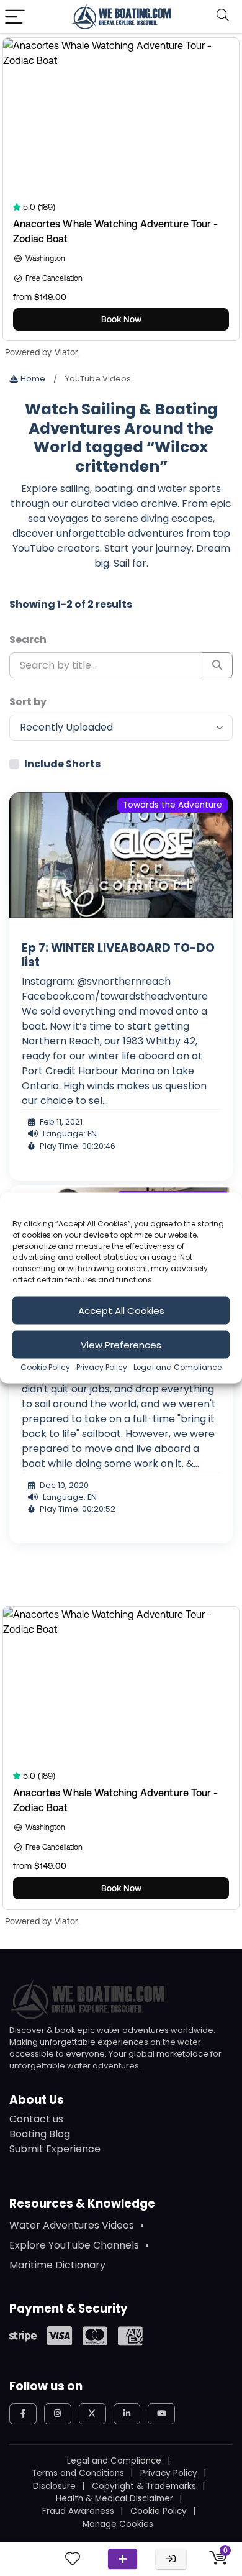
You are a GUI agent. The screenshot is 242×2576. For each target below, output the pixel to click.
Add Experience (123, 2559)
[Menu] (15, 16)
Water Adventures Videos (72, 2225)
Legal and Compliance (177, 1367)
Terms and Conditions (78, 2473)
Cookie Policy (45, 1367)
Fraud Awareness (78, 2511)
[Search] (223, 16)
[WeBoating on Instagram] (58, 2414)
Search (28, 640)
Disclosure (54, 2486)
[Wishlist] (73, 2559)
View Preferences (121, 1344)
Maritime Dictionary (57, 2265)
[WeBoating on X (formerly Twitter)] (92, 2414)
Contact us (36, 2119)
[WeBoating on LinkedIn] (127, 2414)
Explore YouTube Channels (74, 2245)
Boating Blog (40, 2134)
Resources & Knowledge (82, 2204)
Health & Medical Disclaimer (114, 2499)
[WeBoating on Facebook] (23, 2414)
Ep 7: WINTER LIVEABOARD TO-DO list (118, 955)
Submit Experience (55, 2149)
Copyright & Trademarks (144, 2486)
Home (32, 379)
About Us (37, 2100)
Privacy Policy (102, 1367)
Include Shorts (62, 764)
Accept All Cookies (121, 1310)
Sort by (28, 702)
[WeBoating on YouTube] (161, 2414)
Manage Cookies (118, 2524)
